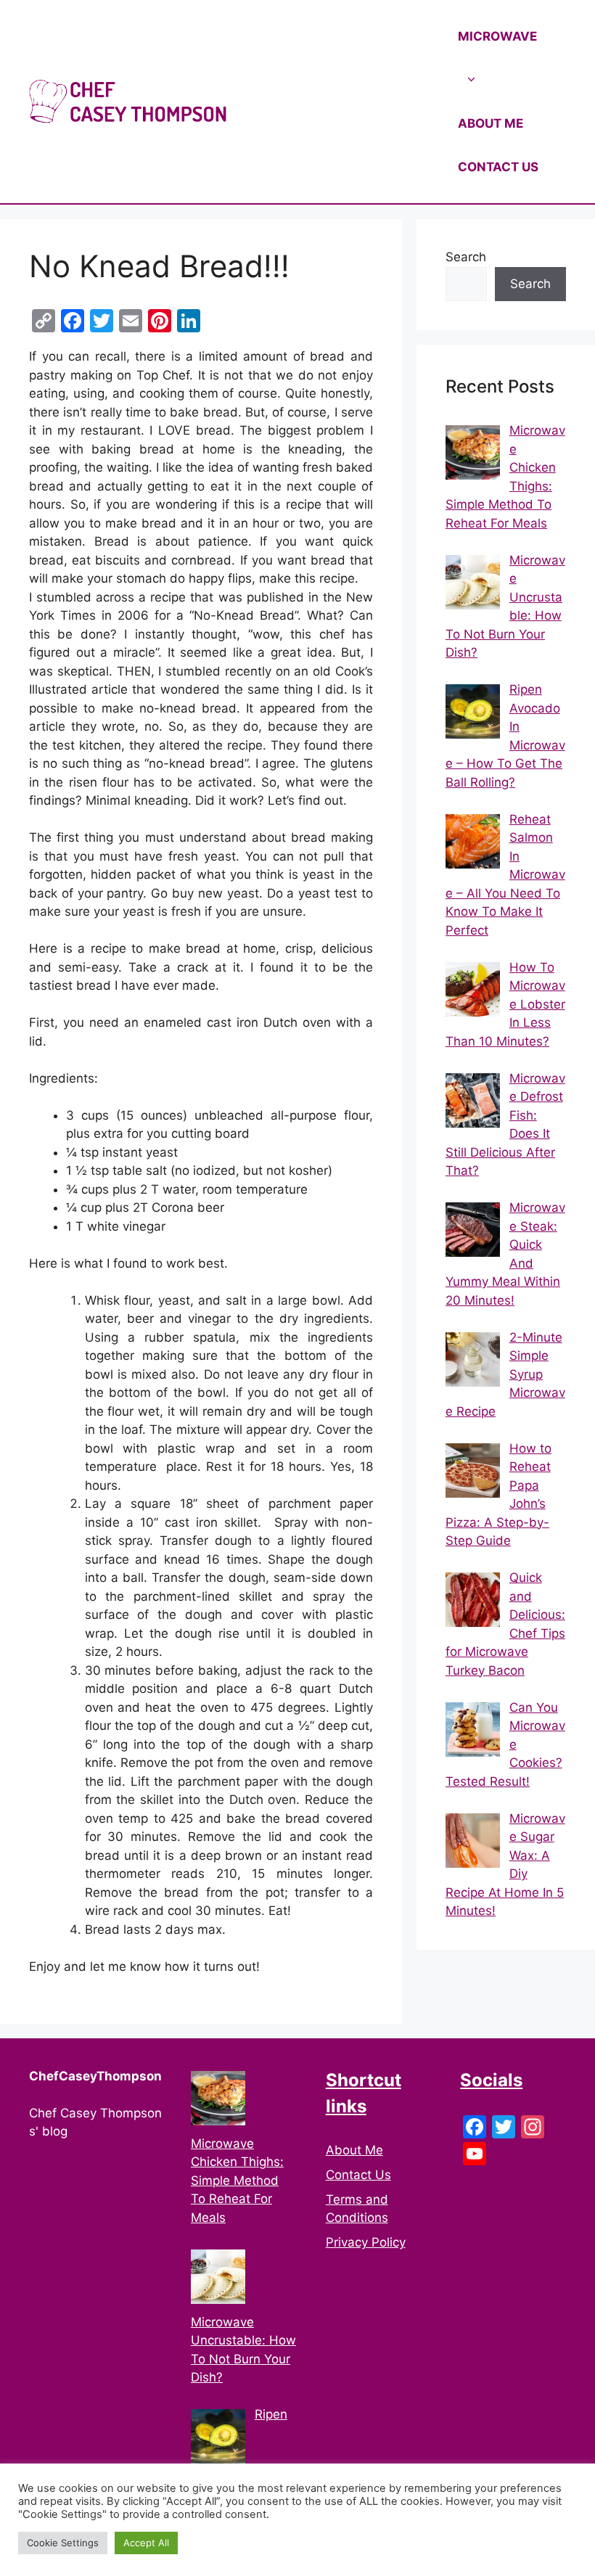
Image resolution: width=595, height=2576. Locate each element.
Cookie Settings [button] (63, 2543)
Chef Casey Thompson (341, 102)
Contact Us (358, 2175)
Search (466, 257)
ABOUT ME (491, 123)
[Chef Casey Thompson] (128, 101)
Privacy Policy (366, 2242)
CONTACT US (498, 167)
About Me (354, 2150)
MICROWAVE (497, 36)
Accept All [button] (146, 2543)
